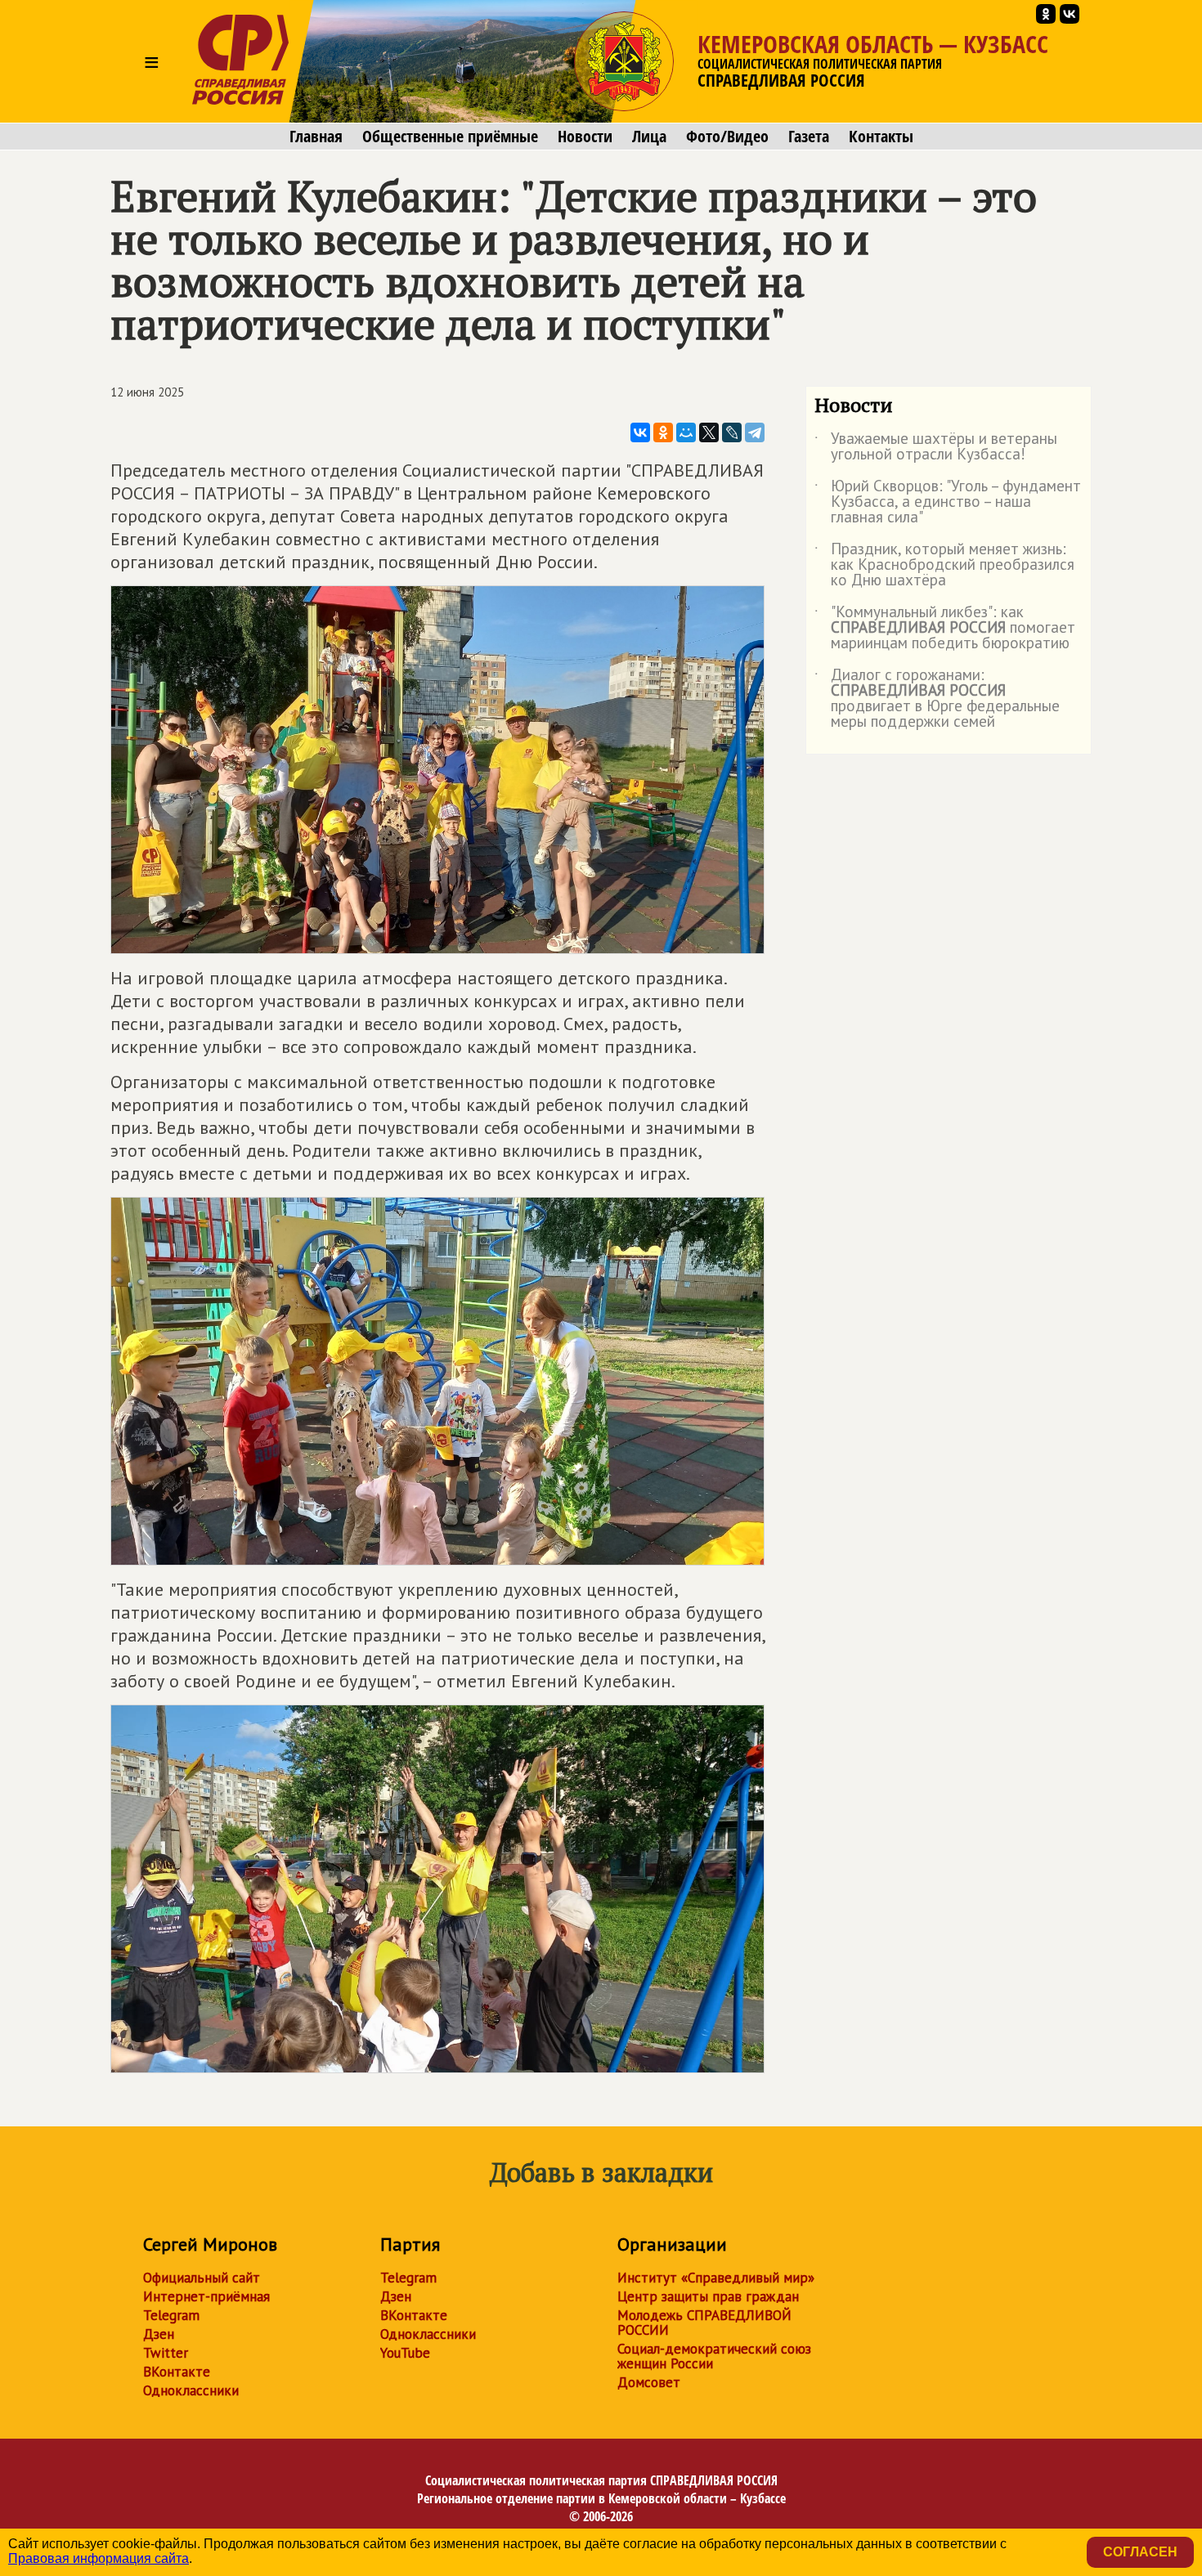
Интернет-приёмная (206, 2296)
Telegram (171, 2315)
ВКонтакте (177, 2372)
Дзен (159, 2334)
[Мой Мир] (686, 432)
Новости (585, 137)
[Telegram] (755, 432)
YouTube (405, 2353)
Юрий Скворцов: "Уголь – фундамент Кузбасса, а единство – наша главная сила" (948, 502)
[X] (709, 432)
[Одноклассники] (663, 432)
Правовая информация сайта (99, 2558)
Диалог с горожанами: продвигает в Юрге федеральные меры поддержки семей (937, 699)
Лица (649, 137)
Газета (809, 137)
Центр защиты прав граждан (708, 2296)
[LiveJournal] (732, 432)
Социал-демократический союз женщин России (714, 2356)
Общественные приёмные (450, 137)
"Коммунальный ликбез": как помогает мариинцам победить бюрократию (945, 628)
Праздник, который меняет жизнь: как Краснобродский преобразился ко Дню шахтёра (944, 565)
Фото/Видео (727, 137)
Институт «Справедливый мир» (716, 2278)
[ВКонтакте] (640, 432)
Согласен (1140, 2552)
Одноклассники (191, 2390)
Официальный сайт (202, 2278)
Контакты (881, 137)
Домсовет (649, 2382)
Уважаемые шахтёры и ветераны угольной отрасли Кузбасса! (936, 447)
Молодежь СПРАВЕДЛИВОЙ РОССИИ (704, 2323)
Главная (316, 137)
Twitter (166, 2353)
